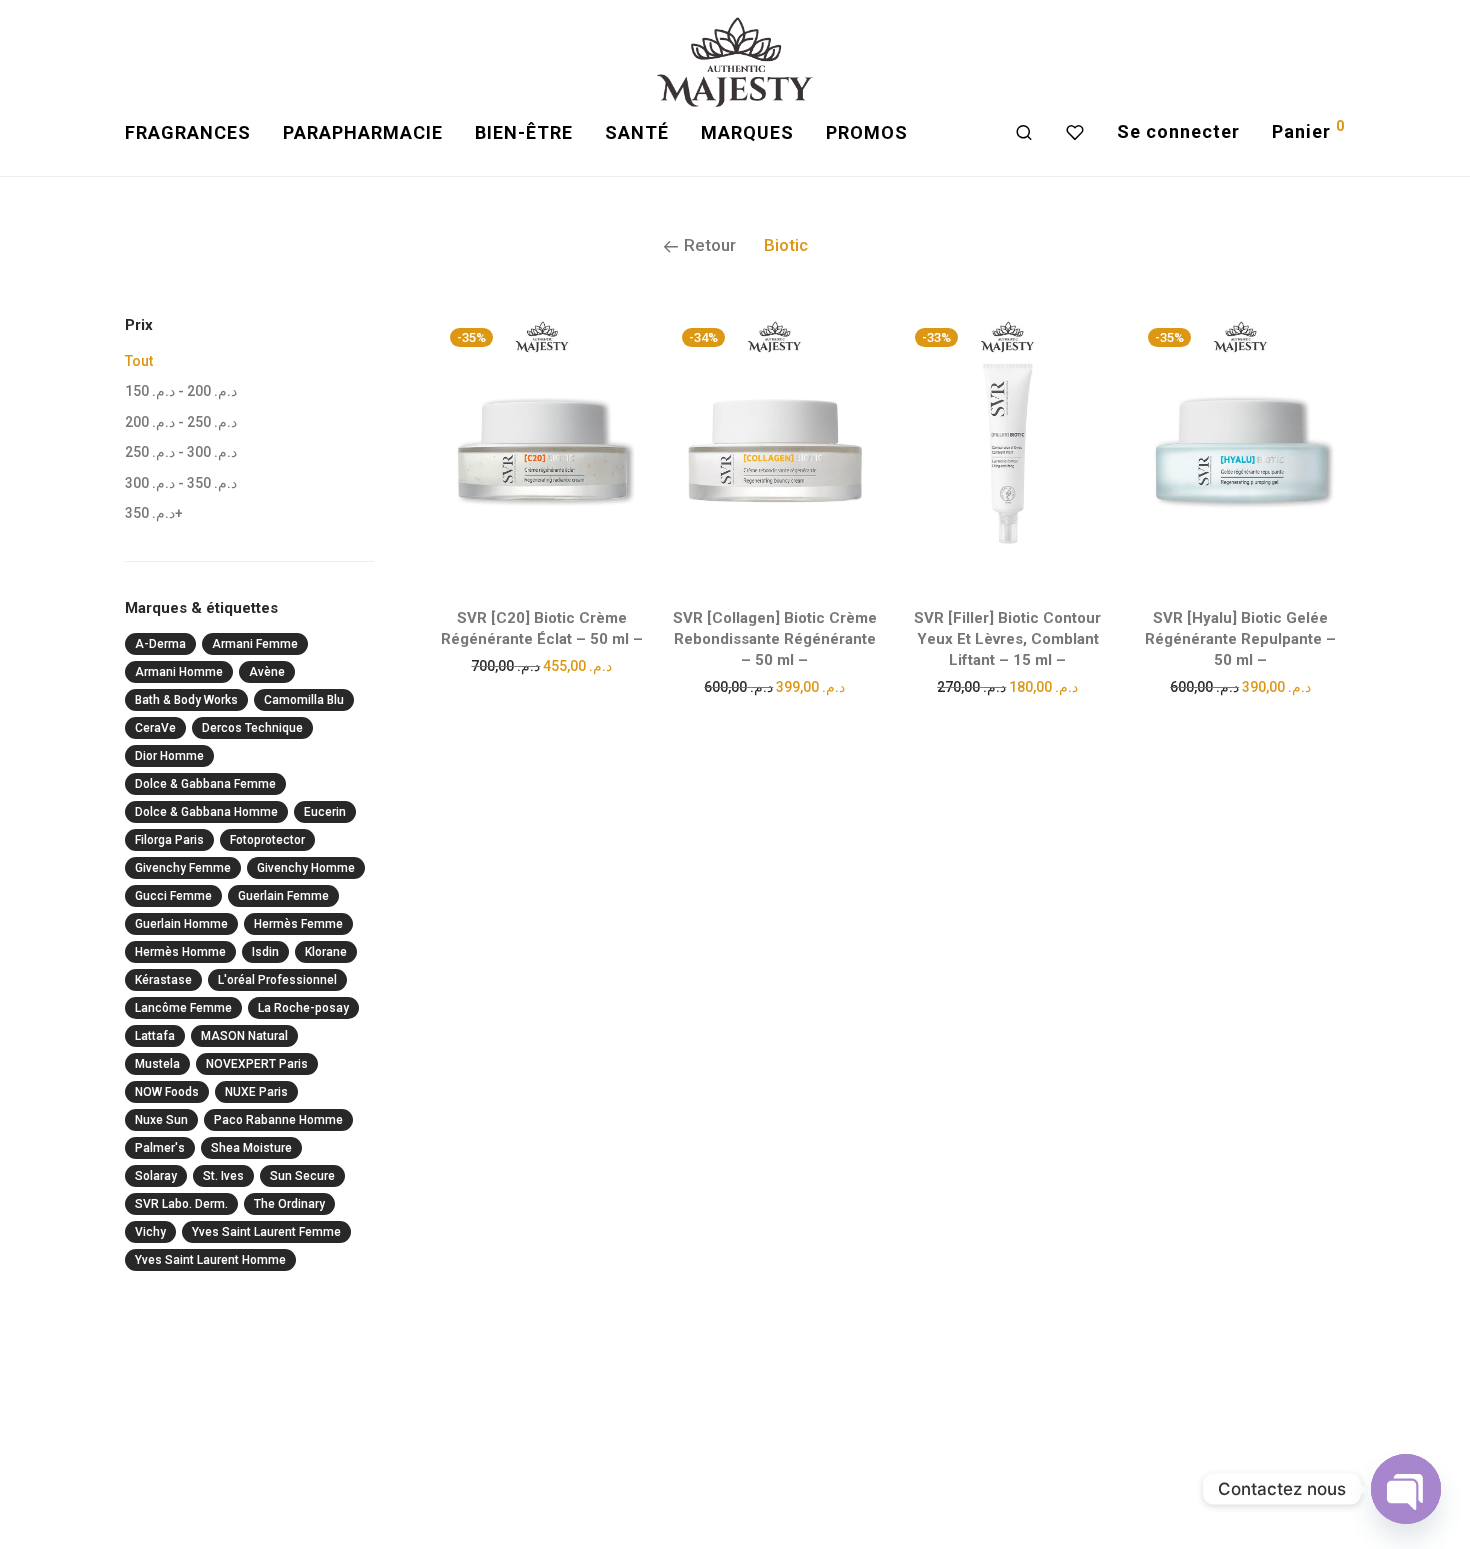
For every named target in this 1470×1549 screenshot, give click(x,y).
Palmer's (160, 1148)
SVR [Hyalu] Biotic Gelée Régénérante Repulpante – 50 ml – (1240, 639)
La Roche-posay (303, 1008)
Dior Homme (169, 756)
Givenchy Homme (306, 868)
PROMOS (867, 132)
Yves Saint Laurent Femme (266, 1232)
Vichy (150, 1232)
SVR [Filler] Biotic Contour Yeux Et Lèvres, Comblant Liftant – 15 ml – (1007, 639)
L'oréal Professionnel (277, 980)
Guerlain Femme (283, 896)
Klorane (326, 952)
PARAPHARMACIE (363, 132)
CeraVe (155, 728)
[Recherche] (1024, 133)
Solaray (156, 1176)
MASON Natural (244, 1036)
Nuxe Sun (161, 1120)
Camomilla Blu (304, 700)
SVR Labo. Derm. (181, 1204)
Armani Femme (255, 644)
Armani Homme (179, 672)
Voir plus (541, 665)
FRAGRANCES (188, 132)
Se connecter (1178, 131)
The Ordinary (289, 1204)
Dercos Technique (252, 728)
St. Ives (223, 1176)
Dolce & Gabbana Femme (205, 784)
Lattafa (155, 1036)
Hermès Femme (298, 924)
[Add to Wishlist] (619, 339)
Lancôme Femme (183, 1008)
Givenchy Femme (183, 868)
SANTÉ (637, 132)
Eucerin (325, 812)
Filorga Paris (169, 840)
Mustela (157, 1064)
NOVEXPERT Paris (257, 1064)
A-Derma (160, 644)
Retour (708, 245)
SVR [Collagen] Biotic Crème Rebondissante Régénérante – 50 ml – (775, 639)
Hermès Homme (180, 952)
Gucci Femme (173, 896)
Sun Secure (302, 1176)
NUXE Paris (256, 1092)
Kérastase (163, 980)
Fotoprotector (267, 840)
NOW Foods (167, 1092)
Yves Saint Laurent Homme (210, 1260)
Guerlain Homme (181, 924)
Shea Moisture (251, 1148)
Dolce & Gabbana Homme (206, 812)
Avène (267, 672)
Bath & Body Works (186, 700)
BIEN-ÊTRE (524, 132)
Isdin (265, 952)
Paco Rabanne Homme (278, 1120)
